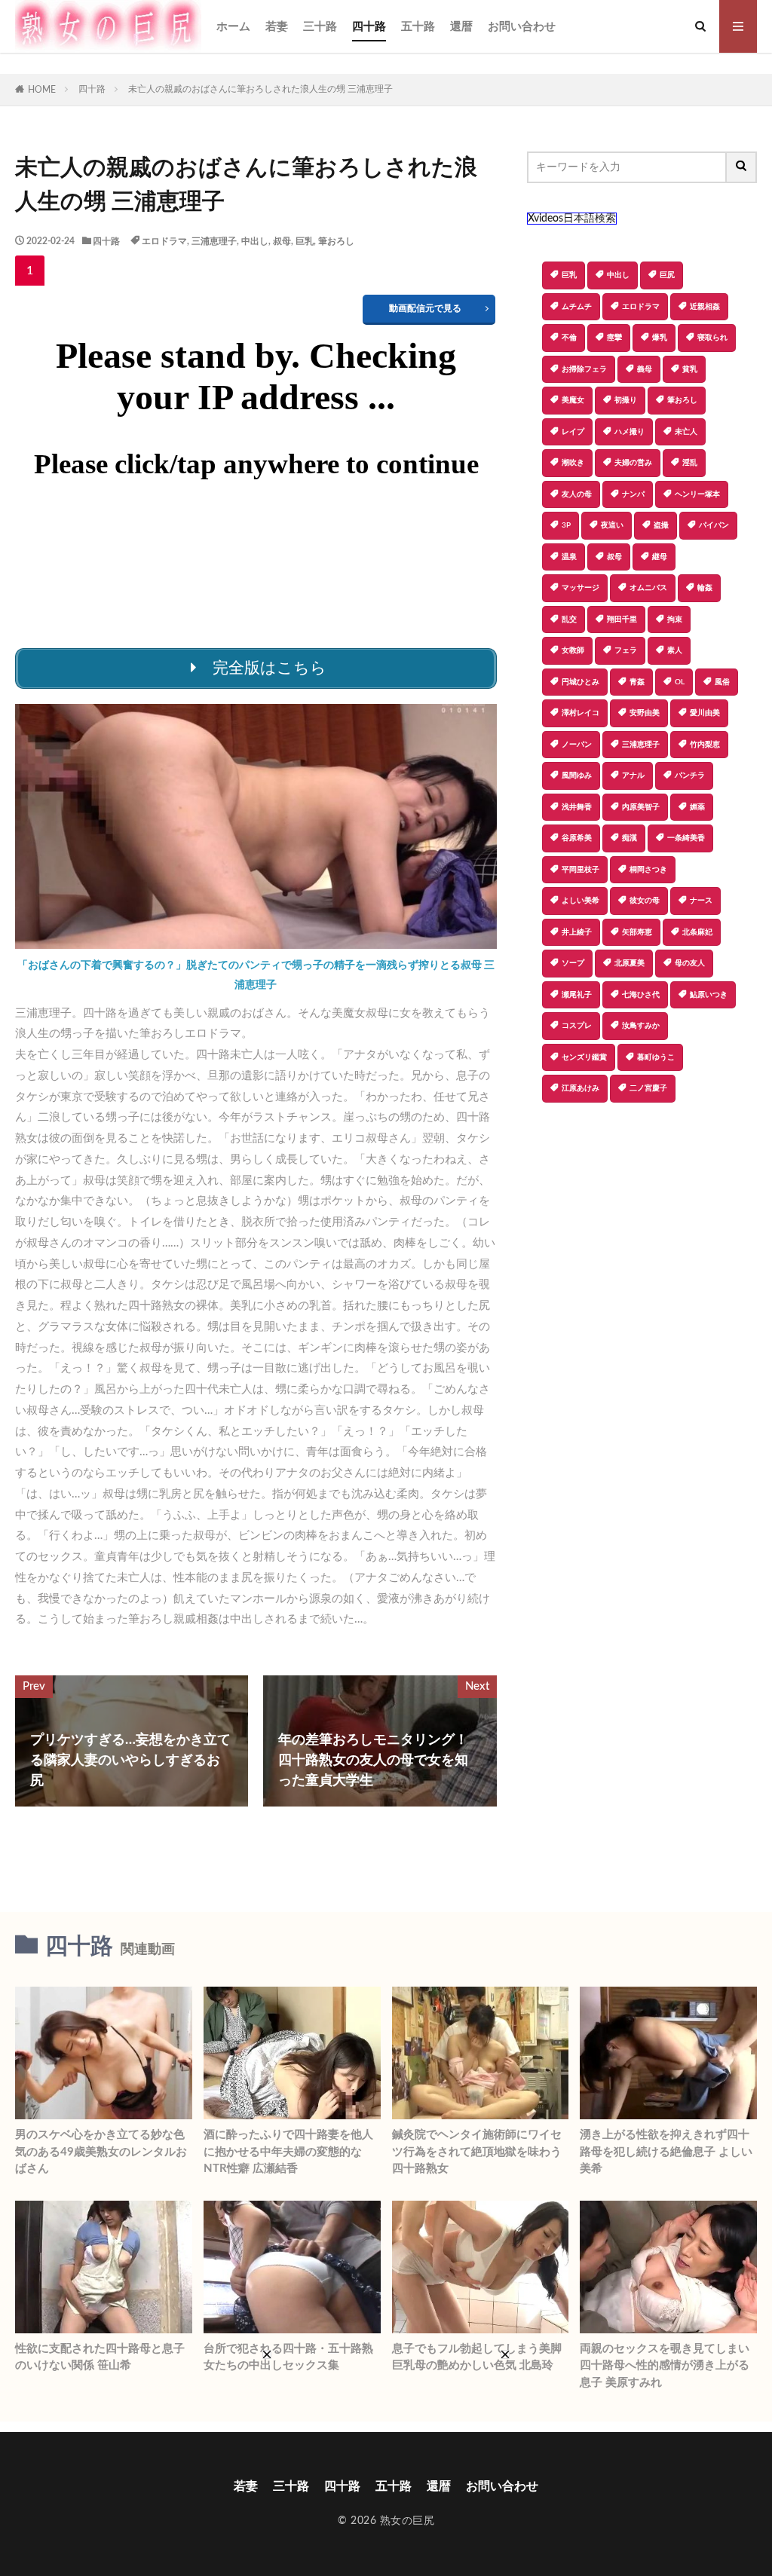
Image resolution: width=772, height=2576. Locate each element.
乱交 (569, 620)
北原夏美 (630, 963)
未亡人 (686, 432)
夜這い (612, 525)
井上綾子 (577, 932)
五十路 (418, 27)
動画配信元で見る (425, 308)
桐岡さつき (648, 870)
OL (680, 682)
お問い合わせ (522, 27)
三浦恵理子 (214, 241)
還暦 (461, 27)
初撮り (626, 400)
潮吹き (573, 463)
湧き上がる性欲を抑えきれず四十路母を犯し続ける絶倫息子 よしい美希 (666, 2152)
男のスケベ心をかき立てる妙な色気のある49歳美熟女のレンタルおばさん (101, 2152)
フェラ (626, 650)
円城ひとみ (581, 682)
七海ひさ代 (641, 995)
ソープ (573, 963)
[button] (538, 1155)
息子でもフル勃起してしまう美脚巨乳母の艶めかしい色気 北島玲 (477, 2357)
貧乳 (690, 369)
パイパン (714, 525)
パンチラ (690, 776)
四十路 (369, 27)
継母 (660, 557)
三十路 (320, 27)
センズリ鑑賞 (584, 1057)
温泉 (569, 557)
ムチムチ (577, 307)
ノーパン (577, 745)
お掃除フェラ (584, 369)
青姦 (637, 682)
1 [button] (30, 271)
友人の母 (577, 494)
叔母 (282, 241)
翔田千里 (622, 620)
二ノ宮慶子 (648, 1088)
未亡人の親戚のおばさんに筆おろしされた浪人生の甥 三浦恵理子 (260, 89)
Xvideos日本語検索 (572, 219)
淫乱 (690, 463)
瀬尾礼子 (577, 995)
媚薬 (697, 807)
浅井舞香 (577, 807)
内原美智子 (641, 807)
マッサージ (581, 588)
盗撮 (661, 525)
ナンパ (633, 494)
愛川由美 (705, 713)
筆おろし (336, 241)
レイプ (573, 432)
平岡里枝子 (581, 870)
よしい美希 (581, 901)
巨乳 (305, 241)
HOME (42, 90)
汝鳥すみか (641, 1026)
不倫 (569, 338)
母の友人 (690, 963)
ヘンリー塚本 (697, 494)
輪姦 (705, 588)
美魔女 (573, 400)
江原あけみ (581, 1088)
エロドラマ (164, 241)
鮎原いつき (709, 995)
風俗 (722, 682)
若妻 (277, 27)
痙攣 (614, 338)
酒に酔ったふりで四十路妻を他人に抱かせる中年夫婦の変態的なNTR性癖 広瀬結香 (288, 2152)
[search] (742, 167)
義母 (645, 369)
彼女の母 (645, 901)
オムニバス (648, 588)
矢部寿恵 (637, 932)
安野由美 (645, 713)
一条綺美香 (686, 838)
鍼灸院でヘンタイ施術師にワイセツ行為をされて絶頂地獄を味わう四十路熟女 (477, 2152)
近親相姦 (705, 307)
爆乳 (660, 338)
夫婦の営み (633, 463)
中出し (255, 241)
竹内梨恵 (705, 745)
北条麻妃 (697, 932)
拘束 (675, 620)
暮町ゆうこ (656, 1057)
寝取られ (712, 338)
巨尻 (667, 275)
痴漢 (630, 838)
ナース (701, 901)
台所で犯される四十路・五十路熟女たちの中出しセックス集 (288, 2357)
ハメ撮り (630, 432)
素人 (675, 650)
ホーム (233, 27)
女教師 (573, 650)
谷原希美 (577, 838)
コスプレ (577, 1026)
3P (566, 525)
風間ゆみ (577, 776)
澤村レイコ (581, 713)
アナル (633, 776)
